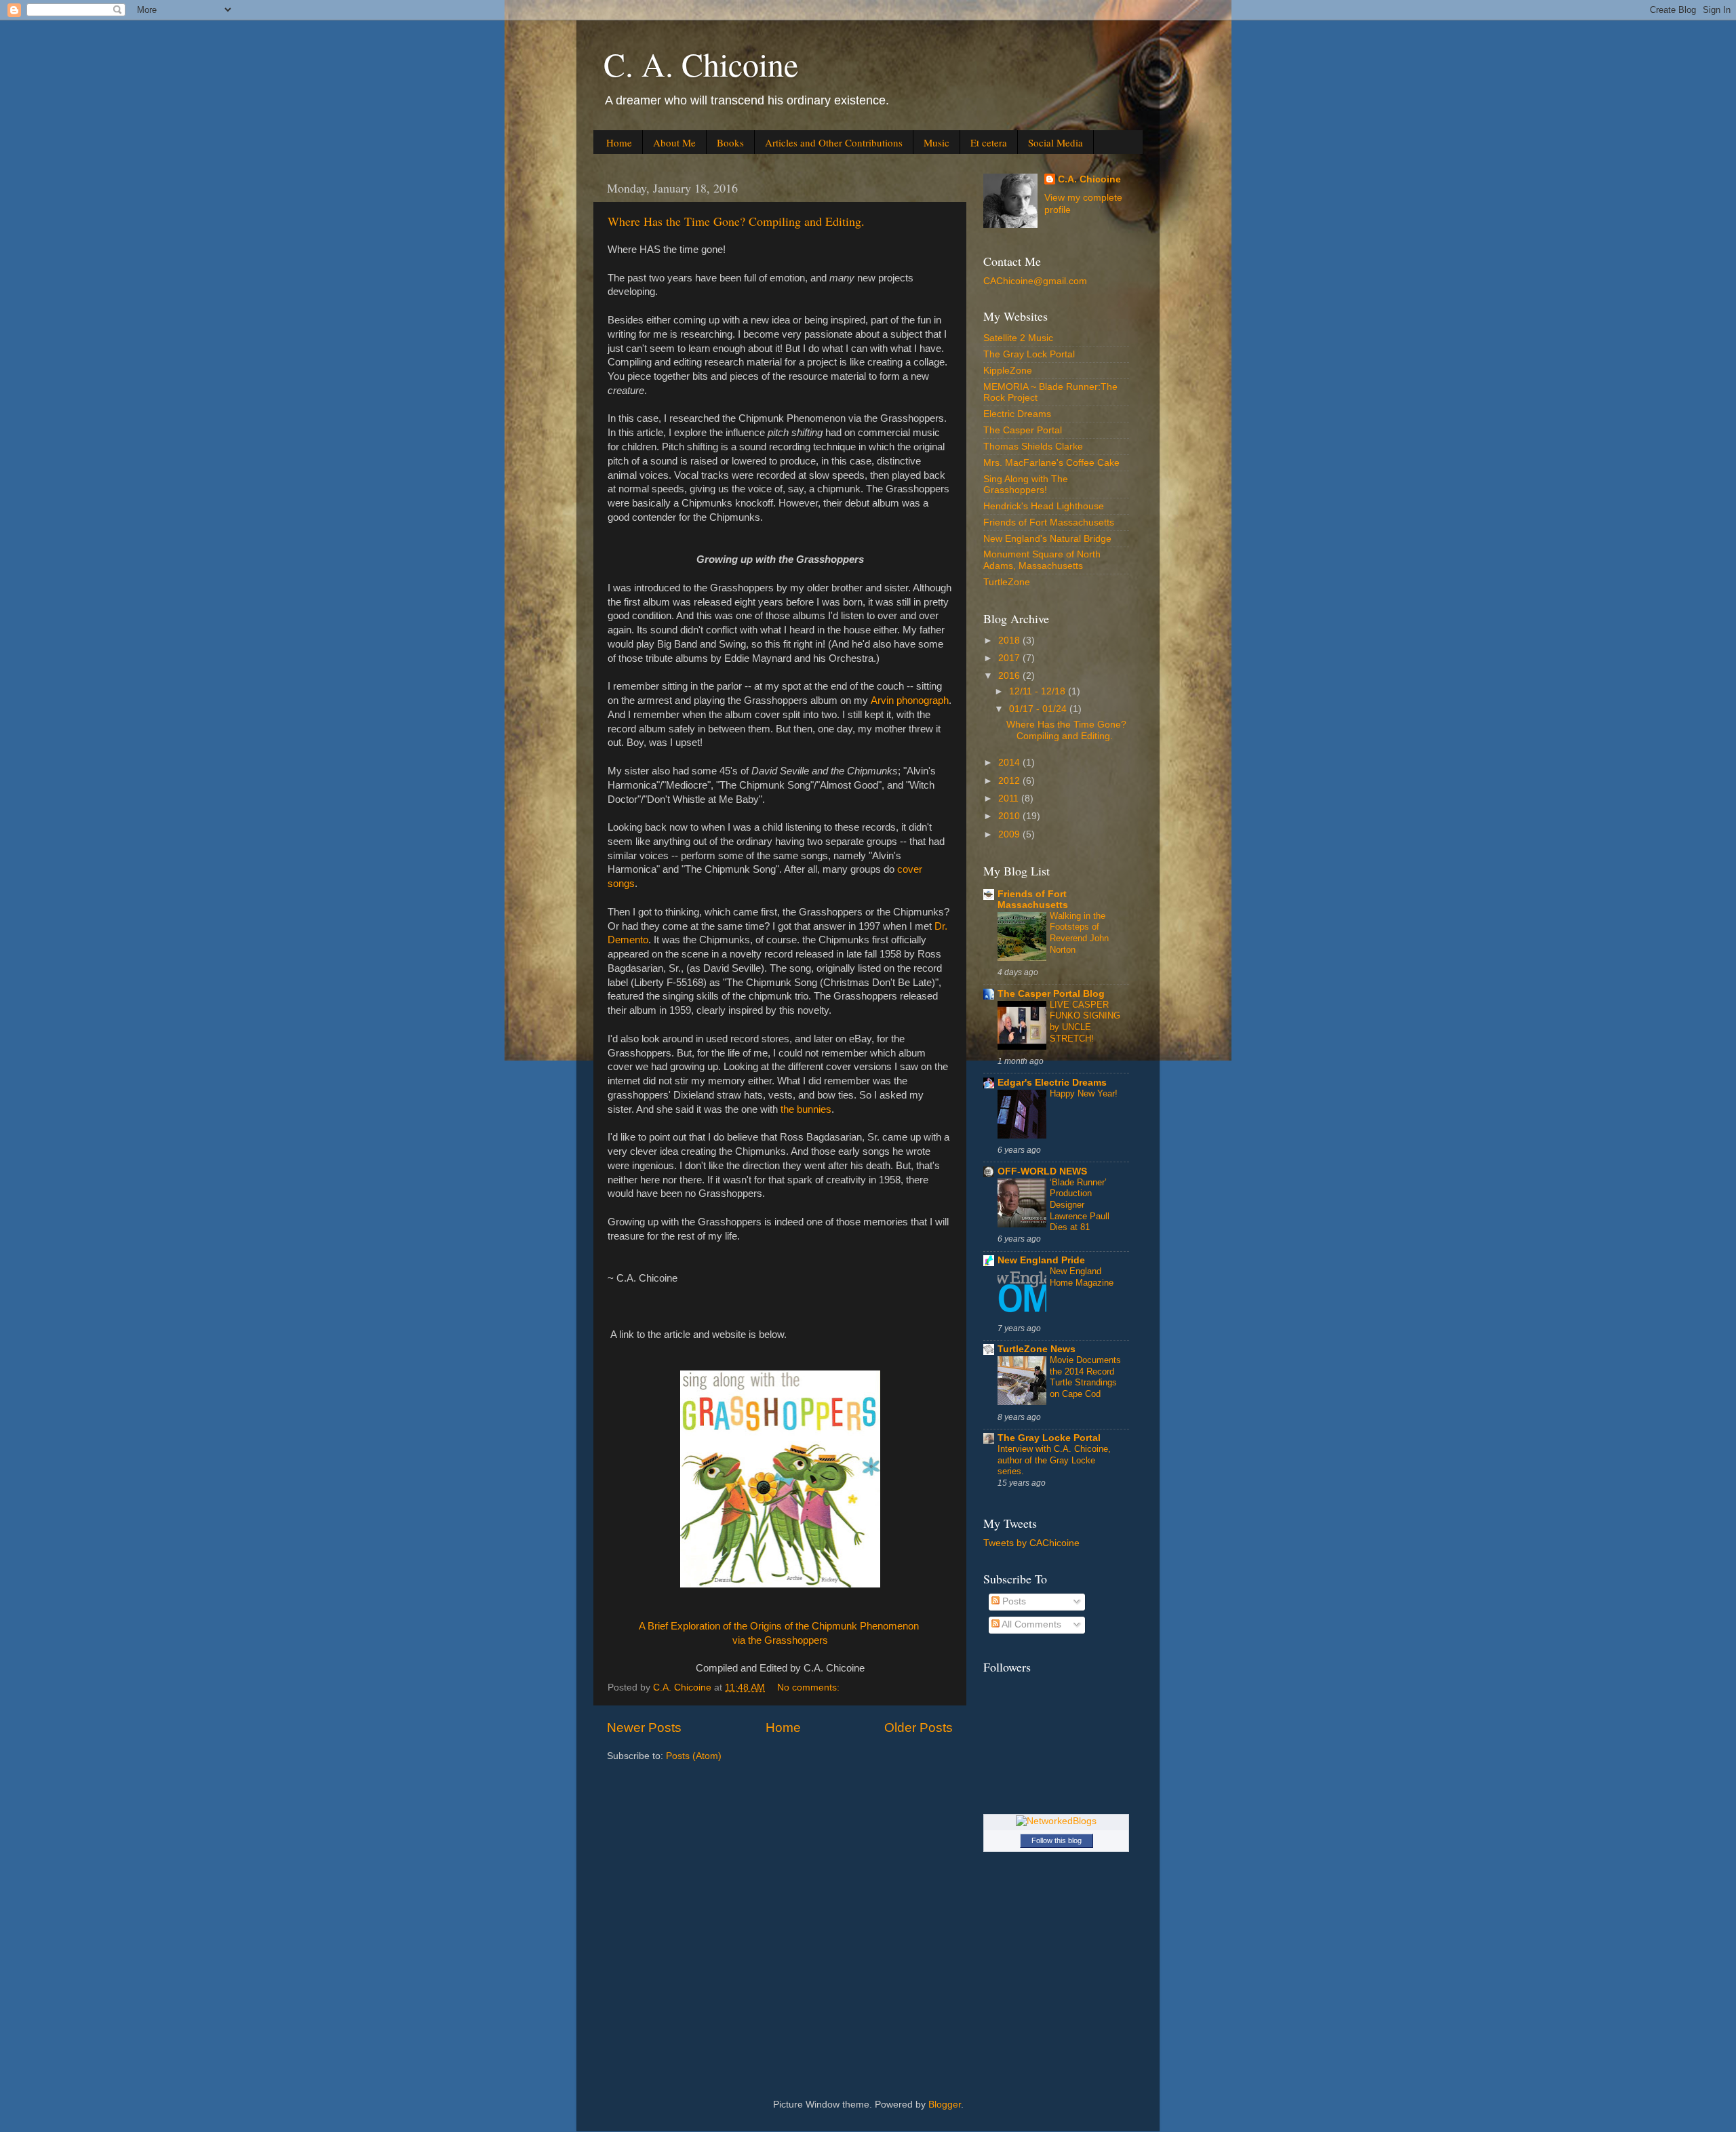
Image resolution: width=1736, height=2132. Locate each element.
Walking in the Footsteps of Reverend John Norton (1079, 933)
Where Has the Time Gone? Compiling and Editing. (736, 221)
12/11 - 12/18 (1039, 691)
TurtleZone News (1037, 1349)
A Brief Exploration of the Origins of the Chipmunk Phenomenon (780, 1626)
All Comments (1030, 1624)
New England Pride (1041, 1260)
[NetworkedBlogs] (1056, 1821)
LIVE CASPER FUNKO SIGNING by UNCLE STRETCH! (1085, 1022)
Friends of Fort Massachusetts (1049, 522)
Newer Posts (644, 1728)
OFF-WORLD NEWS (1042, 1171)
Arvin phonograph (910, 700)
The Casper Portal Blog (1051, 994)
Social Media (1056, 142)
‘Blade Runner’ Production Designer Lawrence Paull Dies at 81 (1080, 1205)
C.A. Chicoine (1089, 179)
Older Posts (919, 1728)
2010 (1010, 816)
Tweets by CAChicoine (1031, 1543)
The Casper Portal (1023, 430)
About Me (674, 142)
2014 (1010, 763)
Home (619, 142)
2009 (1010, 834)
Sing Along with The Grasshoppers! (1026, 485)
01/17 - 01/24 (1039, 709)
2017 (1010, 658)
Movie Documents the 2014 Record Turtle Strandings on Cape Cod (1085, 1377)
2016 (1010, 676)
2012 (1010, 781)
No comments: (810, 1687)
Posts (1013, 1601)
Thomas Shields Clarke (1033, 447)
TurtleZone (1007, 582)
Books (730, 142)
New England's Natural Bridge (1047, 539)
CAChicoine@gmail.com (1035, 281)
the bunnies (806, 1109)
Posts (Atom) (694, 1756)
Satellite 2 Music (1018, 338)
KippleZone (1008, 371)
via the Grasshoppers (780, 1640)
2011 (1010, 798)
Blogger (945, 2105)
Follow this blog (1057, 1840)
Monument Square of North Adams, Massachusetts (1042, 560)
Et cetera (989, 142)
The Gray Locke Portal (1049, 1438)
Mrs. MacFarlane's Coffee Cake (1051, 463)
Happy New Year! (1084, 1093)
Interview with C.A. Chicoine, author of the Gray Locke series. (1054, 1460)
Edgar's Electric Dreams (1052, 1083)
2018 (1010, 640)
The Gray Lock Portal (1029, 354)
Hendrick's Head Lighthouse (1044, 506)
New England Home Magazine (1082, 1277)
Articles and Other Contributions (834, 142)
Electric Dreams (1017, 414)
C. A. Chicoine (701, 64)
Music (936, 142)
